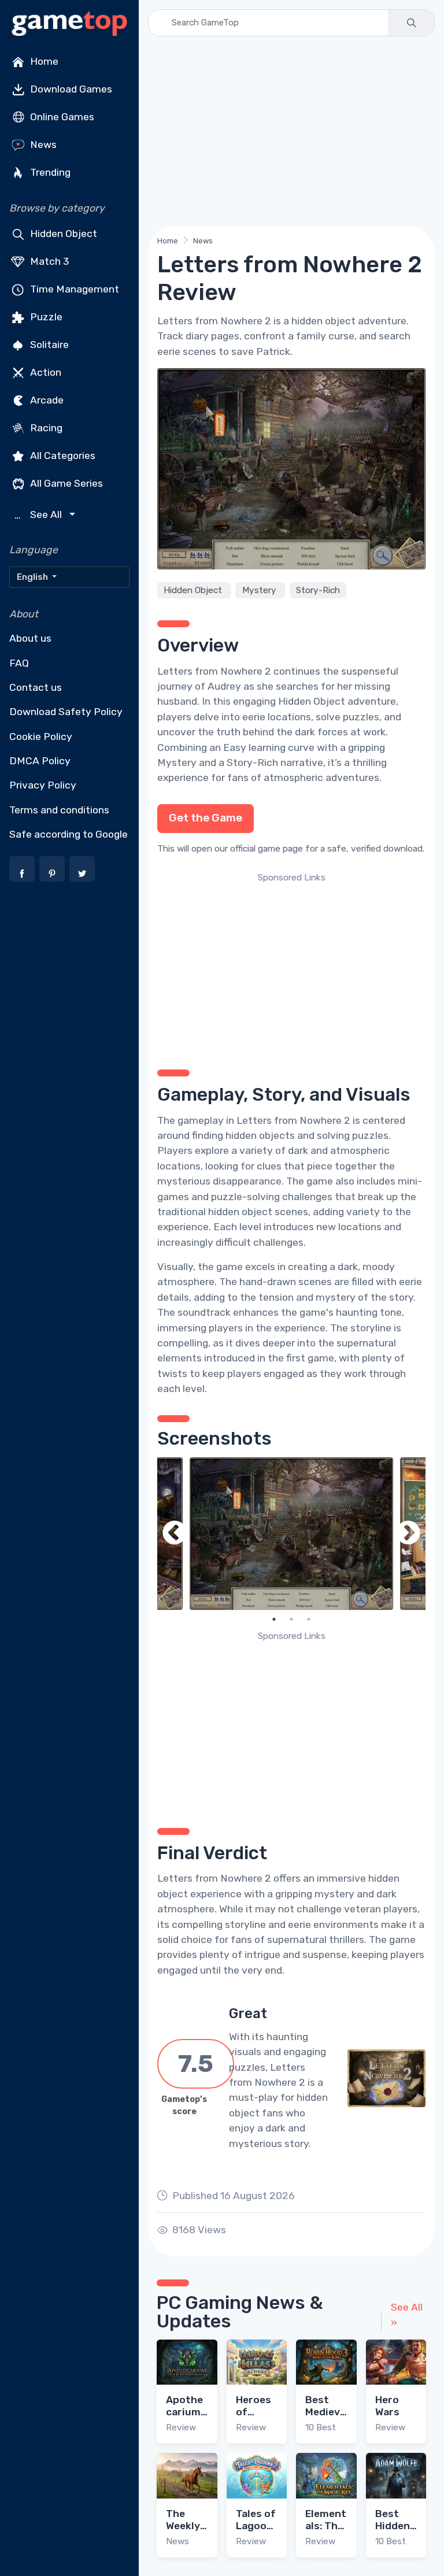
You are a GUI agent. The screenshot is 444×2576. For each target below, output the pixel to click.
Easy (235, 747)
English (33, 577)
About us (30, 638)
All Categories (62, 456)
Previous (175, 1534)
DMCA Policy (40, 761)
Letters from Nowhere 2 (214, 671)
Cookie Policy (41, 736)
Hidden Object (62, 234)
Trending (49, 172)
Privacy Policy (43, 785)
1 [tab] (274, 1619)
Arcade (46, 400)
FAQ (19, 663)
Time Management (73, 289)
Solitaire (48, 345)
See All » (407, 2315)
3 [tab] (309, 1619)
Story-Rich (318, 590)
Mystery (260, 590)
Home (43, 61)
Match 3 (49, 261)
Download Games (70, 89)
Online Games (61, 117)
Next (408, 1534)
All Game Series (65, 483)
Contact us (36, 687)
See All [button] (40, 515)
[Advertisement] (291, 131)
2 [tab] (291, 1619)
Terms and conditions (59, 810)
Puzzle (45, 317)
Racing (45, 428)
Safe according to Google (69, 834)
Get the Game (206, 818)
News (42, 145)
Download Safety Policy (66, 712)
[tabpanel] (291, 1534)
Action (45, 372)
